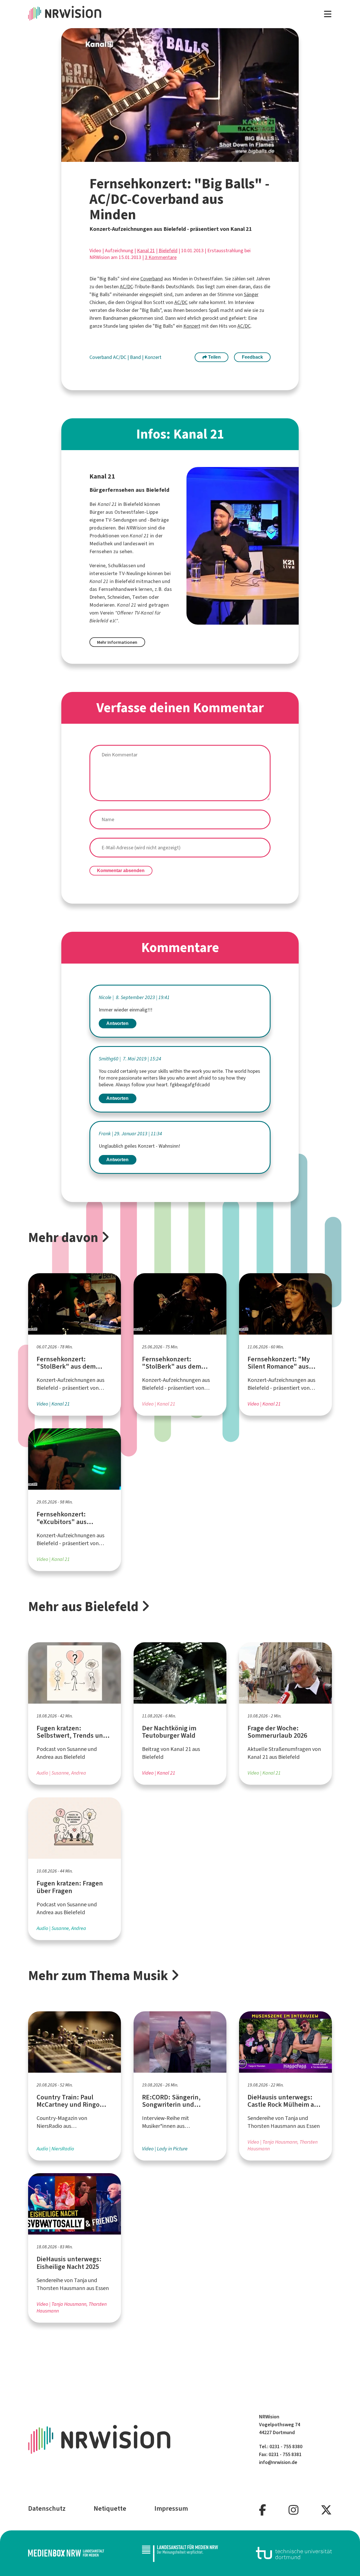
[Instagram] (293, 2510)
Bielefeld (168, 251)
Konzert (192, 326)
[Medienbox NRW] (66, 2553)
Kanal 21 (146, 251)
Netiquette (110, 2508)
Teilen (214, 357)
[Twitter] (326, 2510)
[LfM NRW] (180, 2553)
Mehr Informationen (117, 642)
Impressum (171, 2508)
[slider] (166, 158)
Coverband (152, 279)
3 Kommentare (161, 257)
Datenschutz (47, 2508)
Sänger (251, 294)
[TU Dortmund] (294, 2553)
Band (136, 357)
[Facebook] (263, 2510)
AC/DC (126, 287)
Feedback (252, 357)
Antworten (117, 1023)
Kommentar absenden (121, 871)
